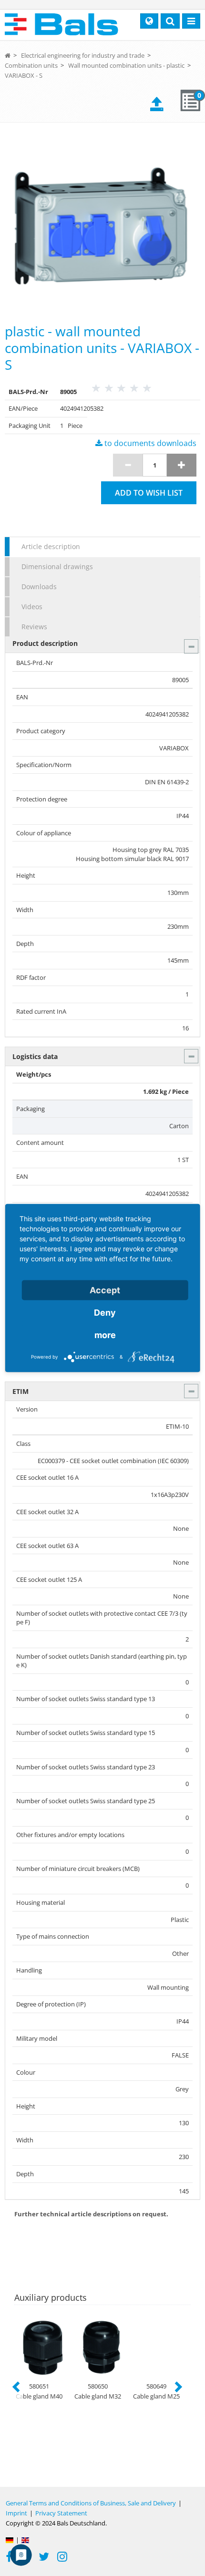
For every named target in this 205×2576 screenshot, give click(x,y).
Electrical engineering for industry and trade (83, 55)
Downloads (39, 587)
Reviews (34, 627)
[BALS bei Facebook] (9, 2558)
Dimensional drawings (57, 566)
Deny (105, 1313)
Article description (51, 546)
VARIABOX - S (24, 75)
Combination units (31, 65)
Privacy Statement (61, 2513)
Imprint (16, 2513)
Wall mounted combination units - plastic (126, 65)
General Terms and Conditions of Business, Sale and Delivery (91, 2503)
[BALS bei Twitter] (44, 2558)
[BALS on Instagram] (62, 2558)
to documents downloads (149, 443)
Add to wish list (149, 493)
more (105, 1335)
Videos (32, 607)
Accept (105, 1290)
